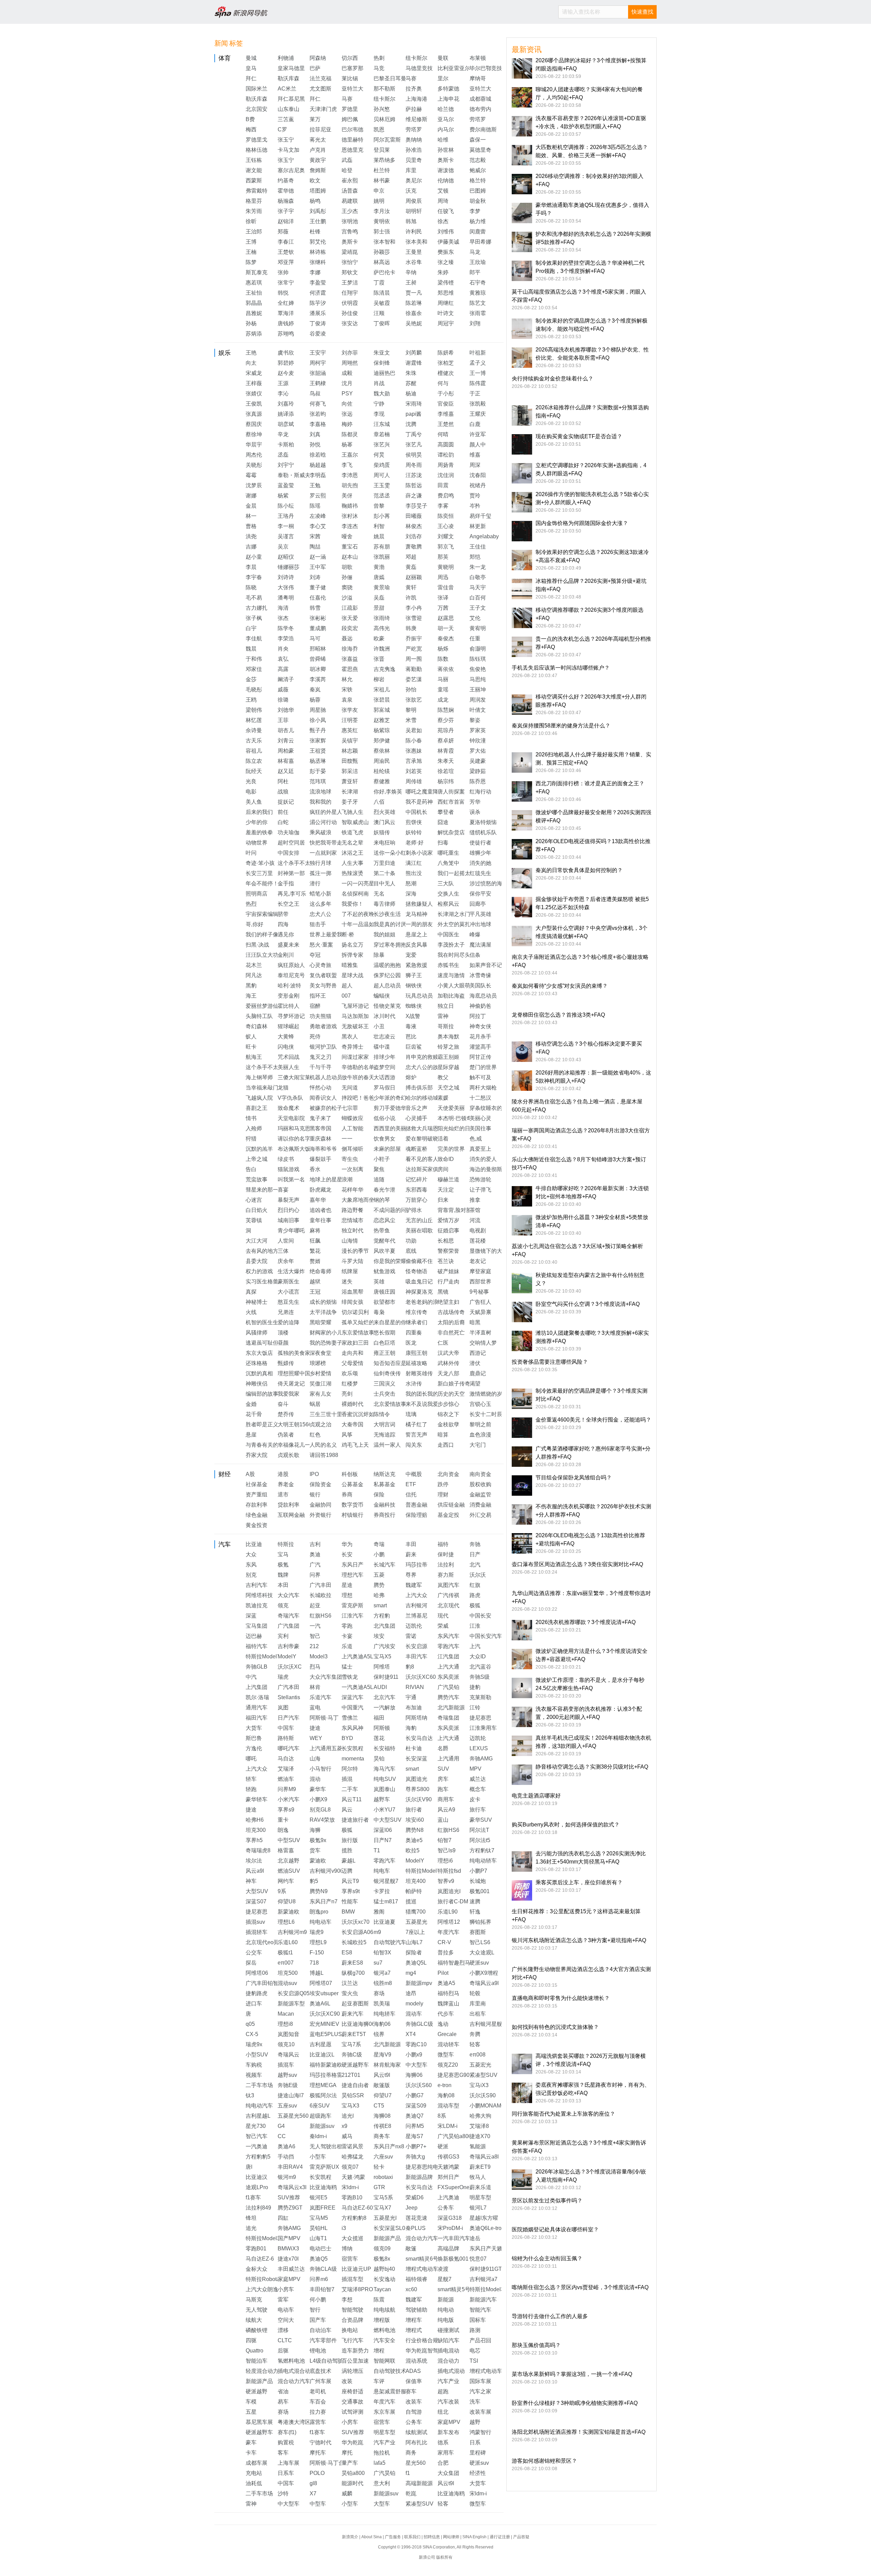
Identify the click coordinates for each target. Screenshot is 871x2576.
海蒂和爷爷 (323, 1149)
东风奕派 (448, 1677)
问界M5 (415, 2126)
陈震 (379, 2300)
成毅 (347, 373)
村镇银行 (352, 1515)
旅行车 (478, 1810)
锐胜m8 (383, 1983)
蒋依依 (446, 669)
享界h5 (254, 1840)
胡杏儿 (286, 730)
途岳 (475, 2238)
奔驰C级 (352, 2055)
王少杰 (350, 211)
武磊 (347, 160)
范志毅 (478, 160)
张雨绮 (382, 618)
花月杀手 (480, 1037)
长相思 (446, 1241)
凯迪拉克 (257, 1605)
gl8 (313, 2483)
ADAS (413, 2371)
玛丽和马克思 (294, 1128)
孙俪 (347, 577)
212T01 (351, 2075)
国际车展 (480, 2381)
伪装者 (286, 1435)
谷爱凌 (318, 334)
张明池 (350, 221)
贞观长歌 (289, 1455)
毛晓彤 (254, 690)
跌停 (443, 1484)
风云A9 (446, 1810)
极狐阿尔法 (323, 2095)
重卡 (283, 1820)
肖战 (379, 383)
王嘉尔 (350, 455)
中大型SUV (388, 1820)
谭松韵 (446, 455)
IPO (314, 1474)
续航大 (254, 2320)
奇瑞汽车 (289, 1616)
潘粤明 (286, 598)
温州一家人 (387, 1445)
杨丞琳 (318, 761)
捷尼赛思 (480, 1718)
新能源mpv (419, 1983)
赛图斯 (478, 1932)
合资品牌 (352, 2320)
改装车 (414, 2402)
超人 (347, 986)
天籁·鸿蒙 (353, 2177)
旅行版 (350, 1840)
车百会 (318, 2402)
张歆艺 (414, 700)
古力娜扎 (257, 608)
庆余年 (286, 1261)
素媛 (443, 1098)
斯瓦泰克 (257, 272)
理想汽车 (352, 1575)
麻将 (315, 1230)
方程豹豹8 (354, 2218)
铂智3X (382, 1952)
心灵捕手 (416, 1118)
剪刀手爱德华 (390, 1108)
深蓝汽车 (352, 1697)
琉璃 (411, 1414)
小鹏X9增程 (484, 1973)
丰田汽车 (416, 1656)
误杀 (475, 812)
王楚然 (446, 424)
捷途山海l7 (291, 2095)
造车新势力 (355, 2351)
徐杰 (443, 221)
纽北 (443, 2412)
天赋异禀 (480, 1312)
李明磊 (318, 475)
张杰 (283, 618)
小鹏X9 (318, 1799)
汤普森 (350, 191)
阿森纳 (318, 58)
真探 (251, 1292)
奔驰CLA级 (323, 2269)
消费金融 (480, 1505)
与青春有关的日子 (267, 1445)
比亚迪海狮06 (358, 2024)
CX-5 (252, 2034)
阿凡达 (254, 975)
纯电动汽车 (259, 2106)
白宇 (251, 628)
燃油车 (286, 1779)
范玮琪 (318, 781)
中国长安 (480, 1616)
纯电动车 (321, 1922)
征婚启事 (448, 1230)
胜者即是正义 (262, 1424)
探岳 (251, 1963)
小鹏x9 (414, 2055)
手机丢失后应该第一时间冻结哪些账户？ (561, 668)
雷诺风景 (352, 2146)
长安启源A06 (357, 1932)
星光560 (416, 2463)
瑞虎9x (254, 2044)
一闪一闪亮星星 (361, 883)
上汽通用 (448, 1759)
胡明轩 (414, 211)
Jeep (412, 2208)
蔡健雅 (382, 781)
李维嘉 (446, 414)
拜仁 (251, 78)
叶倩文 (478, 710)
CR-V (444, 1942)
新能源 (446, 2300)
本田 (283, 1585)
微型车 (446, 2055)
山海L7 (414, 1942)
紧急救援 (416, 965)
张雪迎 (414, 618)
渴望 (475, 1384)
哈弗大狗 (480, 2116)
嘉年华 (318, 1200)
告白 (251, 1169)
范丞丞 (382, 496)
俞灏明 (478, 649)
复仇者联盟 (323, 975)
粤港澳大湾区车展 (299, 2422)
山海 (315, 1759)
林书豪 (382, 181)
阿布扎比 (416, 2442)
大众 (251, 1554)
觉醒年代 (384, 1241)
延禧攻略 (416, 1363)
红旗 (475, 1585)
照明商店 (257, 894)
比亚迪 (254, 1544)
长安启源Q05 (294, 1993)
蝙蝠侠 (382, 996)
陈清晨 (382, 293)
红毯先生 (480, 873)
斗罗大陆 (352, 1261)
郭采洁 (350, 771)
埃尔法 (254, 1861)
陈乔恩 (478, 781)
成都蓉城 (480, 99)
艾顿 (443, 191)
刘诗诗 (286, 577)
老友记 (478, 1261)
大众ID (478, 1656)
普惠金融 (416, 1505)
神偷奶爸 (480, 1006)
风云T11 (352, 1799)
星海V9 (382, 2055)
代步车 (446, 2014)
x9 (344, 2126)
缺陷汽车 (448, 2340)
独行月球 (321, 863)
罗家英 (478, 730)
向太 (251, 363)
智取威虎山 (355, 822)
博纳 (347, 2249)
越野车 (382, 1799)
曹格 (251, 526)
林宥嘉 (286, 761)
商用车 (446, 1799)
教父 (443, 1077)
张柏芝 (446, 363)
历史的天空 (451, 1394)
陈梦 (251, 262)
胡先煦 (350, 485)
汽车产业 (448, 2381)
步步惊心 (448, 1404)
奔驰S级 (480, 1677)
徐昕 (251, 221)
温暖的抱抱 (387, 965)
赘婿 (315, 1261)
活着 (443, 1139)
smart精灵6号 (422, 2259)
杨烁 (443, 649)
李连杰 (350, 526)
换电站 (350, 2330)
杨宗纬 (446, 781)
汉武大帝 (448, 1353)
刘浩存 (414, 536)
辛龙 (283, 434)
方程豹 (382, 1616)
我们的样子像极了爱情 (273, 934)
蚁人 (251, 1037)
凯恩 (379, 129)
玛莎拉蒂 (416, 1565)
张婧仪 (254, 393)
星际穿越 (448, 1067)
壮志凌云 (384, 1037)
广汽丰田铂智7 (264, 1983)
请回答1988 (324, 1455)
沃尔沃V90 (419, 1799)
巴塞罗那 (352, 68)
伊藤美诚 (448, 242)
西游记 (478, 1353)
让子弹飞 (480, 1190)
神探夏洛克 (419, 1292)
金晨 (251, 506)
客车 (283, 2453)
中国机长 (416, 812)
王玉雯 (382, 485)
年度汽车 (448, 1932)
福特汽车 (257, 1646)
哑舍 (347, 536)
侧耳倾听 (352, 1149)
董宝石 (350, 547)
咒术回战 (289, 1057)
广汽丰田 (321, 1585)
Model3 (319, 1656)
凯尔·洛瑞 (257, 1697)
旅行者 (414, 1810)
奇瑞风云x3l (292, 2187)
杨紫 (283, 496)
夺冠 (315, 955)
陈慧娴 (446, 710)
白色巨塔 (384, 1343)
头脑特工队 (259, 1016)
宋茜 (315, 536)
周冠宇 (446, 323)
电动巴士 (321, 2249)
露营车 (318, 2422)
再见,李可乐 (292, 894)
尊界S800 (417, 1789)
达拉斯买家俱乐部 (427, 1169)
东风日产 (352, 1565)
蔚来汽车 (352, 2014)
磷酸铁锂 (257, 2330)
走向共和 (352, 1353)
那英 (443, 557)
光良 (251, 781)
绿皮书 (286, 1159)
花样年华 (352, 1190)
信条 (475, 955)
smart (380, 1605)
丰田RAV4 (290, 2167)
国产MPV (289, 2238)
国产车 (318, 2320)
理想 (347, 1595)
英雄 (379, 1282)
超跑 (443, 2391)
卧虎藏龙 (321, 1190)
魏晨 (251, 649)
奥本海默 (448, 1037)
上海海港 (416, 99)
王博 (251, 242)
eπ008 (478, 2055)
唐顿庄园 (384, 1292)
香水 (315, 1169)
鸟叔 (315, 393)
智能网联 (384, 2361)
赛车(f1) (287, 2432)
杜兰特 (382, 170)
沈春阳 (478, 475)
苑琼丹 (446, 730)
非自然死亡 (451, 1333)
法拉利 (446, 1565)
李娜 (315, 272)
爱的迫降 (289, 1322)
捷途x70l (288, 2259)
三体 (283, 1251)
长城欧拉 (321, 1595)
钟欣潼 (478, 741)
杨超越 (318, 465)
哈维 (443, 140)
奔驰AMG (481, 1759)
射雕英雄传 (419, 1373)
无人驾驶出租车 (329, 2146)
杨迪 (411, 393)
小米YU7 (384, 1810)
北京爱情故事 (390, 1404)
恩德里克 (352, 150)
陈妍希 (446, 353)
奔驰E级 (288, 2085)
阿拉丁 (478, 1016)
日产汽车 (289, 1718)
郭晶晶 (254, 303)
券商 (347, 1495)
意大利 (382, 2483)
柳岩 (379, 679)
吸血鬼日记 (419, 1282)
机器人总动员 (326, 1077)
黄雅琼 (478, 293)
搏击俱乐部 (419, 1088)
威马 (347, 2136)
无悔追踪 (384, 1435)
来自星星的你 (390, 1322)
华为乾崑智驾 (422, 2351)
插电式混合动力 (297, 2371)
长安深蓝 (416, 1759)
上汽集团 (257, 1687)
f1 (408, 2473)
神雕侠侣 (257, 1384)
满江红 (414, 863)
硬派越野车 (355, 2065)
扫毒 (443, 843)
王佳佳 (478, 547)
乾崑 (411, 2493)
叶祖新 (478, 353)
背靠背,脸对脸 (455, 1210)
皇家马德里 (291, 68)
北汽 (475, 1565)
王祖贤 (318, 751)
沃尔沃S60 (419, 2085)
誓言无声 (416, 1435)
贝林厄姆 (384, 119)
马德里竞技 (419, 68)
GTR (379, 2187)
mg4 (411, 1973)
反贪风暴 (416, 945)
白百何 (478, 598)
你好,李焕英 (388, 792)
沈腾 (411, 424)
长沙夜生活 (387, 914)
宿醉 (315, 1006)
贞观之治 (321, 1424)
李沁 (283, 393)
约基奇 (286, 181)
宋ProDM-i (450, 2228)
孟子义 (478, 363)
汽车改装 (448, 2402)
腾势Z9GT (290, 2208)
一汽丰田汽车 (454, 2238)
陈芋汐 (318, 303)
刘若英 (414, 771)
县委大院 (257, 1261)
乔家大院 (257, 1455)
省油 (283, 2391)
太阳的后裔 (451, 1322)
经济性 (478, 2473)
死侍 (315, 1037)
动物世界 (257, 843)
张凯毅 (478, 404)
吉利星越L (258, 2116)
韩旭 (411, 221)
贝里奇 (414, 160)
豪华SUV (481, 1820)
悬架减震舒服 (390, 2391)
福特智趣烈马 (454, 1963)
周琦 (443, 201)
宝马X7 (382, 2208)
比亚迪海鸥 (323, 2187)
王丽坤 (478, 690)
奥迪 (315, 1554)
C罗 (282, 129)
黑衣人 (350, 1037)
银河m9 (287, 2177)
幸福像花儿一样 (297, 1445)
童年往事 (321, 1220)
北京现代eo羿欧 (265, 1942)
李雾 (443, 506)
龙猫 (283, 1088)
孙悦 (315, 445)
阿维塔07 (321, 1983)
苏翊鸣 (286, 334)
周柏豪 (286, 751)
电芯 (475, 2351)
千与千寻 (321, 1067)
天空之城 (448, 1088)
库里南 (478, 2004)
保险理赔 (416, 1515)
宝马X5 (382, 1656)
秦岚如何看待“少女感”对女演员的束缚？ (560, 986)
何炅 (379, 455)
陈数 (443, 659)
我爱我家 (289, 1394)
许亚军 (478, 434)
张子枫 (254, 618)
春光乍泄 (384, 1190)
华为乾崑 (352, 2442)
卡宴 (347, 1636)
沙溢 (347, 598)
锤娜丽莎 (289, 567)
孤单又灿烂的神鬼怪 (366, 1322)
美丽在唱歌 (419, 1230)
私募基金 (384, 1484)
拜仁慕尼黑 (291, 99)
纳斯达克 (384, 1474)
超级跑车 (321, 2116)
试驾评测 (352, 2412)
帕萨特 (414, 1891)
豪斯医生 (289, 1282)
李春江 (286, 242)
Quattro (254, 2351)
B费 (250, 119)
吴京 (283, 547)
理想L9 (318, 1942)
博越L (317, 1973)
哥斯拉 (446, 1026)
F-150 (317, 1952)
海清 (283, 608)
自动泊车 (321, 2330)
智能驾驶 (352, 2310)
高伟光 (382, 628)
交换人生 (448, 894)
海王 (251, 996)
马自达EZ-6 (260, 2259)
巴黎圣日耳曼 (390, 78)
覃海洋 (286, 313)
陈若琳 (414, 303)
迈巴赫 (254, 1636)
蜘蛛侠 (414, 1006)
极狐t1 (285, 1952)
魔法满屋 (480, 945)
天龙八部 (448, 1373)
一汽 (315, 1626)
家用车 (446, 2453)
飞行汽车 (352, 2340)
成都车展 (257, 2463)
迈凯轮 (478, 1738)
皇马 (251, 68)
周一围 (414, 659)
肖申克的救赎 (422, 1057)
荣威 (443, 1626)
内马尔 (446, 129)
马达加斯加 (355, 1016)
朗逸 (283, 1830)
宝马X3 (350, 2106)
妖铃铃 (414, 832)
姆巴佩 (350, 119)
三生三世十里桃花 (331, 1414)
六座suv (383, 2157)
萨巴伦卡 (384, 272)
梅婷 (347, 424)
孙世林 (446, 150)
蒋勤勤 (414, 669)
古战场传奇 (451, 1312)
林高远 (382, 262)
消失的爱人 (483, 1159)
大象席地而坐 (358, 1200)
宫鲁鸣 (350, 232)
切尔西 (350, 58)
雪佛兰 (350, 1718)
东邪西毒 (416, 1190)
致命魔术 (289, 1108)
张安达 (350, 323)
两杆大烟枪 (483, 1088)
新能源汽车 (483, 2300)
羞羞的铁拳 (259, 832)
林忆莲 (254, 720)
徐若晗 (318, 455)
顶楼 (283, 1333)
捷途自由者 (355, 2085)
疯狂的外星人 (326, 812)
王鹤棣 (318, 383)
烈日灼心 (289, 1210)
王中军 (318, 567)
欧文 (315, 181)
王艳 (251, 353)
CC (282, 2136)
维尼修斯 (416, 119)
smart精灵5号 (454, 2289)
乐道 (347, 1646)
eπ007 (286, 1963)
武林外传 (448, 1363)
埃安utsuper (324, 1993)
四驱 (251, 2340)
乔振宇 (414, 638)
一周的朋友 (419, 924)
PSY (347, 393)
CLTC (285, 2340)
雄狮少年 (480, 853)
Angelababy (484, 536)
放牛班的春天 (358, 1077)
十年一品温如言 (361, 924)
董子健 (318, 587)
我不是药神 (419, 802)
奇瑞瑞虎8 (258, 1850)
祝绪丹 (478, 485)
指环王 (318, 996)
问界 (315, 1575)
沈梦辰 (254, 485)
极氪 (283, 1565)
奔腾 (475, 2034)
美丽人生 (289, 1067)
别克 (251, 1575)
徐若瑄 (446, 771)
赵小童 (254, 557)
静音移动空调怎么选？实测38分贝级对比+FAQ (592, 1767)
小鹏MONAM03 (488, 2106)
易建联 (350, 201)
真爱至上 (480, 1149)
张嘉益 (350, 659)
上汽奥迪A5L (357, 1656)
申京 (379, 191)
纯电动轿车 (483, 1861)
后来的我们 (259, 812)
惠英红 (350, 730)
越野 (475, 2422)
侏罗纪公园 (387, 975)
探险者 (414, 1952)
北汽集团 (384, 1626)
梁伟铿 (446, 283)
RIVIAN (415, 1687)
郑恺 (475, 557)
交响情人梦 (483, 1343)
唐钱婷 (286, 323)
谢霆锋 (414, 363)
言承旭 (414, 761)
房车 (443, 1779)
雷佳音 (446, 587)
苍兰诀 (446, 1261)
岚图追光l (449, 1891)
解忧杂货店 (451, 832)
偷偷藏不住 (419, 1261)
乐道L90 (448, 1912)
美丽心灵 (480, 1118)
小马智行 (321, 1769)
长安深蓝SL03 (391, 2228)
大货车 (254, 1728)
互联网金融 (291, 1515)
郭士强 (382, 232)
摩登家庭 (480, 1271)
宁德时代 (321, 2442)
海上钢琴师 (259, 1077)
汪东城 (382, 424)
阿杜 (283, 781)
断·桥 (348, 934)
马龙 (475, 252)
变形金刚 (289, 996)
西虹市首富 (451, 802)
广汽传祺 (448, 1595)
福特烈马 (448, 1993)
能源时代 (352, 2483)
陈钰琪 (478, 659)
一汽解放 (384, 1708)
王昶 (411, 283)
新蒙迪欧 (289, 1912)
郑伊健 (382, 741)
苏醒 (411, 383)
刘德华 (286, 710)
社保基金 (257, 1484)
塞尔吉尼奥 (291, 170)
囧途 (443, 822)
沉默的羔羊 (259, 1149)
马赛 (411, 78)
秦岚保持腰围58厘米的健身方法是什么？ (561, 726)
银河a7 (382, 1973)
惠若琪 (254, 283)
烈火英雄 (384, 812)
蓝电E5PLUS (326, 2034)
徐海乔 (350, 649)
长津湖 (350, 792)
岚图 (283, 1708)
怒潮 (411, 883)
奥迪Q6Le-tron (487, 2228)
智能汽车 (480, 2310)
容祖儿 (254, 751)
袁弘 (283, 659)
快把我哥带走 (326, 843)
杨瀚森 (286, 201)
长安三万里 (259, 873)
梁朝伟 (254, 710)
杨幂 (347, 445)
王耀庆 (478, 414)
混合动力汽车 (422, 2238)
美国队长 (480, 986)
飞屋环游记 (355, 1006)
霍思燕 (350, 669)
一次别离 (352, 1169)
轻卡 (379, 2167)
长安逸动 (384, 2279)
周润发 (478, 700)
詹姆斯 (318, 170)
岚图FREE (323, 2208)
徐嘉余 (414, 313)
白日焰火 (257, 1210)
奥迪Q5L (416, 1963)
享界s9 (286, 1810)
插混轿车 (257, 1932)
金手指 (286, 883)
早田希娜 (480, 242)
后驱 (283, 2351)
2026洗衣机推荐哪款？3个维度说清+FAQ (586, 1622)
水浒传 (414, 1384)
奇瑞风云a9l (484, 1983)
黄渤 (379, 567)
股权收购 (480, 1484)
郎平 (475, 272)
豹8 (410, 1667)
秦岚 (315, 690)
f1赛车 (253, 2197)
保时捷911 (386, 1677)
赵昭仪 (286, 557)
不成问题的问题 (393, 1210)
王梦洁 (350, 283)
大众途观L (482, 1952)
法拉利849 (258, 2208)
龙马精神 (416, 914)
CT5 (379, 2106)
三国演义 (384, 1384)
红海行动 (480, 792)
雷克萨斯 (352, 1605)
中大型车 (416, 2065)
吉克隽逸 (384, 669)
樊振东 (446, 252)
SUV (443, 1769)
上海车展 (289, 2463)
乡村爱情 (321, 1373)
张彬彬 (318, 618)
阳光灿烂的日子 (457, 1128)
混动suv (287, 1983)
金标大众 (257, 2269)
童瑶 (443, 690)
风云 (347, 1810)
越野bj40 (384, 2269)
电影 (251, 792)
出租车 (478, 2014)
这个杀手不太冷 (265, 1067)
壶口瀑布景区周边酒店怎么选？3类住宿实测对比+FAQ (577, 1564)
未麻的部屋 (387, 1149)
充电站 (254, 2473)
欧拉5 (413, 1850)
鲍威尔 (478, 170)
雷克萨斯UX (324, 2167)
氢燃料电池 (291, 2361)
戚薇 (283, 690)
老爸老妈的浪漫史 (427, 1302)
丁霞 (379, 283)
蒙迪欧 (318, 1861)
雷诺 (411, 1636)
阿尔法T (479, 1830)
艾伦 (475, 618)
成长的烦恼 (323, 1302)
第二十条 (384, 873)
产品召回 (480, 2340)
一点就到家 (323, 853)
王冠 (315, 1292)
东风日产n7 (324, 1901)
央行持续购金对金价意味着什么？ (553, 379)
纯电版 (446, 2320)
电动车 (286, 2310)
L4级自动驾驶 (326, 2361)
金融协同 (321, 1505)
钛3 (250, 2095)
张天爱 (350, 618)
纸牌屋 (350, 1271)
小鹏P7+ (416, 2146)
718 (314, 1963)
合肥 (443, 2463)
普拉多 (446, 1952)
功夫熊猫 (321, 1016)
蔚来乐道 (480, 2187)
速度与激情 (451, 975)
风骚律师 (257, 1333)
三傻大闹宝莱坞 (297, 1077)
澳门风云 (384, 822)
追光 (251, 2228)
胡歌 (347, 567)
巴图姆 (478, 191)
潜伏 (475, 1363)
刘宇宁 (286, 465)
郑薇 (283, 232)
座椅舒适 (352, 2391)
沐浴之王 (352, 853)
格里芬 (254, 201)
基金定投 (448, 1515)
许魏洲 (382, 649)
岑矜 (475, 506)
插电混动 (448, 2351)
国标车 (478, 2320)
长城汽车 (384, 1565)
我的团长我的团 (425, 1394)
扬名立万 (352, 945)
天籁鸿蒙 (448, 2167)
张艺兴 (382, 445)
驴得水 (414, 1210)
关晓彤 (254, 465)
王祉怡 (254, 293)
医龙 (411, 1343)
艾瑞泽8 (479, 2126)
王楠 (251, 252)
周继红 (446, 303)
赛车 (411, 2391)
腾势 (379, 1585)
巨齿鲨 (414, 1047)
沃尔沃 (478, 1575)
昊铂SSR (353, 2095)
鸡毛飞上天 (355, 1445)
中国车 (286, 1728)
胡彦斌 (286, 424)
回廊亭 (478, 904)
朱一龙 (478, 567)
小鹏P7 (478, 1871)
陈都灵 (350, 434)
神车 (251, 1881)
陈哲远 (414, 485)
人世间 (286, 1241)
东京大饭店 (259, 1353)
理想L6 (286, 1922)
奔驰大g (415, 2157)
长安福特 (384, 1748)
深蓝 (251, 1616)
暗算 (443, 1435)
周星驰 (318, 710)
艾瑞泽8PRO (357, 2289)
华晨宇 (254, 445)
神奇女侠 (480, 1026)
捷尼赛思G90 (454, 2075)
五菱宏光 (480, 2065)
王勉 (315, 485)
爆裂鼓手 (321, 1159)
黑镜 (443, 1292)
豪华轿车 (257, 1799)
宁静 (379, 404)
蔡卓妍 (446, 741)
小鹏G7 (415, 2095)
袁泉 (347, 700)
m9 (377, 1932)
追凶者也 (321, 1210)
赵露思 (446, 618)
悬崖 (251, 1435)
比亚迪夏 (384, 1922)
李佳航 (254, 638)
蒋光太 (318, 140)
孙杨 (251, 323)
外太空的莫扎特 (457, 924)
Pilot (443, 1973)
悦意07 (478, 2259)
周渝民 (382, 761)
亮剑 (347, 1394)
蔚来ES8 (352, 1963)
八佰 (379, 802)
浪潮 (347, 1179)
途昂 (411, 1993)
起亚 (315, 1605)
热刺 (379, 58)
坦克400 (416, 1881)
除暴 (379, 955)
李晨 (251, 567)
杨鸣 (315, 201)
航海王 (254, 1057)
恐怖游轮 (480, 1179)
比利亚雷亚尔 (454, 68)
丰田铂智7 (322, 2289)
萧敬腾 (414, 547)
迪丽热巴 (384, 373)
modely (414, 2004)
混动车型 (448, 2106)
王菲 (283, 720)
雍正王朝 (384, 1353)
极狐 (475, 1605)
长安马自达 (419, 1738)
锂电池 (318, 2351)
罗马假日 (384, 1088)
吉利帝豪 (289, 1646)
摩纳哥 (478, 78)
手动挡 (286, 2157)
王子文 (478, 608)
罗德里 (350, 109)
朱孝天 (446, 761)
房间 (443, 1169)
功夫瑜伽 (289, 832)
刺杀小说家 (419, 853)
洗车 (475, 2402)
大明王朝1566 (295, 1424)
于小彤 (446, 393)
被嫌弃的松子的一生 (334, 1108)
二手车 (350, 1789)
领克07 (350, 2167)
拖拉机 (382, 2453)
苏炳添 (254, 334)
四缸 (283, 2218)
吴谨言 (286, 536)
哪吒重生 (448, 853)
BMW (348, 1912)
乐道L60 (288, 1942)
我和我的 (321, 802)
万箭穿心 (416, 1200)
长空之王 (289, 904)
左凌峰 (318, 516)
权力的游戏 (259, 1271)
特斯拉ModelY (263, 1656)
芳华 (475, 802)
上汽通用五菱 (326, 1748)
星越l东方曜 (484, 2218)
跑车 (443, 1789)
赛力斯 (446, 1575)
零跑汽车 (448, 1646)
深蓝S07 (256, 1901)
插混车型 (352, 2279)
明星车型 (480, 2197)
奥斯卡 (446, 160)
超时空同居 (291, 843)
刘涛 (315, 577)
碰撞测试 (448, 2330)
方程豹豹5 (258, 2157)
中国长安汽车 (486, 1636)
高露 (283, 669)
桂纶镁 (382, 771)
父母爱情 (352, 1363)
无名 (379, 894)
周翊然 (350, 363)
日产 (475, 1554)
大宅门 (478, 1445)
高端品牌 (448, 2249)
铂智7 (445, 1840)
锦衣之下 (448, 1414)
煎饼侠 (414, 822)
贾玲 (475, 496)
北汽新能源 (451, 1708)
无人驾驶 (257, 2310)
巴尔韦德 (352, 129)
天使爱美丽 (451, 1108)
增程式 (414, 2330)
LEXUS (479, 1748)
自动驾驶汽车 (390, 1942)
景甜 (379, 608)
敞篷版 (382, 2085)
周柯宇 (318, 363)
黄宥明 (478, 628)
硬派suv (479, 1963)
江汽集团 (448, 1656)
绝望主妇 (448, 1302)
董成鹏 (318, 628)
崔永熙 (350, 181)
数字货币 (352, 1505)
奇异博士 (352, 1047)
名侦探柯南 (355, 894)
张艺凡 (414, 445)
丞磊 (283, 455)
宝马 (283, 1554)
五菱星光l (385, 2218)
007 (346, 996)
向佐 (347, 404)
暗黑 (475, 1322)
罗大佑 (478, 751)
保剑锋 (382, 363)
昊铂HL (319, 2228)
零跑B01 (256, 2249)
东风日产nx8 (389, 2146)
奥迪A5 (446, 1983)
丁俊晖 (382, 323)
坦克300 (256, 1830)
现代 (443, 1616)
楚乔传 (286, 1414)
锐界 (379, 2034)
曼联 (443, 58)
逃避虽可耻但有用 (267, 1343)
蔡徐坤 (254, 434)
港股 (283, 1474)
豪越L (349, 1861)
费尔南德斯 (483, 129)
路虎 (475, 1595)
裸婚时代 (352, 1404)
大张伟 (286, 587)
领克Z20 (448, 2065)
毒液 (411, 1026)
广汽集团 (289, 1626)
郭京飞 (446, 547)
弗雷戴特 (257, 191)
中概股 (414, 1474)
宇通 (411, 1697)
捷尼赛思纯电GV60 (429, 2167)
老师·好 (415, 843)
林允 (347, 679)
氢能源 (478, 2146)
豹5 (314, 1881)
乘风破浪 (321, 832)
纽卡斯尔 (416, 58)
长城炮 (478, 1881)
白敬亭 (478, 577)
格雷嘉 (286, 1850)
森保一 (478, 140)
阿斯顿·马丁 (324, 1718)
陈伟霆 (478, 383)
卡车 (251, 2453)
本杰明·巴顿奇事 (457, 1118)
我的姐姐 (384, 934)
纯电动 (446, 2310)
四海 (283, 924)
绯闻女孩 (352, 1302)
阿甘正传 (480, 1057)
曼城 (251, 58)
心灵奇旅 (321, 965)
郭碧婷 (286, 363)
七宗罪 (350, 1108)
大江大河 (257, 1241)
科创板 (350, 1474)
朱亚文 (382, 353)
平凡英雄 (480, 914)
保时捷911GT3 (487, 2269)
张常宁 (286, 283)
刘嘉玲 (286, 404)
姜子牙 (350, 802)
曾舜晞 (318, 659)
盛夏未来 (289, 945)
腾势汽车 (448, 1697)
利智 (379, 526)
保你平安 (480, 894)
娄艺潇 (414, 679)
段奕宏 (350, 628)
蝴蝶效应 (352, 1118)
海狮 (315, 1830)
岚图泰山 (384, 1789)
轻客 (475, 2044)
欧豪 (379, 638)
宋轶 (347, 690)
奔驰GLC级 (419, 2024)
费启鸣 (446, 496)
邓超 (411, 557)
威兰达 (478, 1779)
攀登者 (446, 812)
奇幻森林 (257, 1026)
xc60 (411, 2289)
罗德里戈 (257, 140)
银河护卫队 (323, 1047)
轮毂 (475, 1993)
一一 (347, 1139)
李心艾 (318, 526)
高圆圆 (446, 445)
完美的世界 (451, 1149)
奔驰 (475, 1544)
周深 (475, 465)
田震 (443, 485)
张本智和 (384, 242)
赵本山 (350, 557)
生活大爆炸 (291, 1271)
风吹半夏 (384, 1251)
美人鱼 (254, 802)
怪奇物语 (416, 1271)
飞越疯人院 (259, 1098)
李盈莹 (318, 283)
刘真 (315, 434)
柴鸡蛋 (382, 465)
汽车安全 (384, 2340)
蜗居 (315, 1404)
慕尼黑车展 (259, 2422)
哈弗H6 (255, 1820)
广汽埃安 (384, 1646)
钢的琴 (382, 1200)
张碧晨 (382, 700)
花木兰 (254, 965)
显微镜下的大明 (489, 1251)
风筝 (347, 1435)
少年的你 (257, 822)
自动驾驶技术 (390, 2371)
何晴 (443, 434)
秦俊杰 (446, 638)
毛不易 (254, 598)
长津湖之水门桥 (457, 914)
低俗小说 (384, 1118)
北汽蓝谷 (480, 1667)
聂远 (347, 638)
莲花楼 (478, 1241)
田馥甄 (350, 761)
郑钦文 (350, 272)
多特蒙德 (448, 89)
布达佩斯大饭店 (297, 1149)
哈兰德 (446, 109)
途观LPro (257, 2187)
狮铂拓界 (480, 1922)
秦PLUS (416, 2228)
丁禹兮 (414, 434)
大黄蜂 (286, 1037)
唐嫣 (379, 577)
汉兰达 (350, 1983)
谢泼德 (446, 170)
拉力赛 (318, 2412)
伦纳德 (446, 181)
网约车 (286, 1881)
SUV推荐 (289, 2197)
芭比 (411, 1037)
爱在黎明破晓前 (425, 1139)
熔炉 (411, 1077)
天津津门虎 (323, 109)
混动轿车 (448, 2044)
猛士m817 (386, 1901)
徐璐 (283, 700)
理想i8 (285, 2024)
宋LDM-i (448, 2126)
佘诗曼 (254, 730)
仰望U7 (383, 2095)
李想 (347, 2300)
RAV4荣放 (322, 1820)
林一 (251, 516)
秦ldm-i (318, 2136)
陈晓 (251, 587)
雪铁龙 (350, 1677)
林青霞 (446, 751)
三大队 (446, 883)
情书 (251, 1118)
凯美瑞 (382, 2004)
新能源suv (322, 2126)
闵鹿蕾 (478, 232)
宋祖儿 (382, 690)
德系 (443, 2442)
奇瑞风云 (289, 2055)
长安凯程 (352, 1748)
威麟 (347, 2493)
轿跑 (251, 1789)
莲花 (379, 1738)
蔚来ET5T (354, 2034)
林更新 (478, 526)
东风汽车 (448, 1636)
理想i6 (445, 1861)
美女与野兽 (323, 986)
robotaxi (383, 2177)
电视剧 (478, 1230)
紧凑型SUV (483, 2075)
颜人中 (478, 445)
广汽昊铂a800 (455, 2136)
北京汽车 (384, 1697)
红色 (315, 1435)
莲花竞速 (416, 2218)
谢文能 (254, 170)
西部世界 (480, 1282)
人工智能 (352, 1128)
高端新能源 (419, 2483)
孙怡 (411, 690)
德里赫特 (352, 140)
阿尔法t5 (480, 1840)
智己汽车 (257, 2136)
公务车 (446, 2208)
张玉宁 (286, 140)
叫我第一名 (291, 1179)
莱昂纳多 (384, 160)
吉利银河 (416, 1605)
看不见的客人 (422, 1159)
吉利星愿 (321, 2044)
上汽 (475, 1646)
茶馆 (475, 1210)
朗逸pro (319, 1912)
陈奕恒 (446, 516)
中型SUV (289, 1840)
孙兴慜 (382, 109)
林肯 (315, 1687)
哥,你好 (254, 924)
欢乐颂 (350, 1373)
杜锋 (315, 232)
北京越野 (289, 1861)
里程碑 (478, 2453)
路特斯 (286, 1738)
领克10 (286, 2044)
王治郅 (254, 232)
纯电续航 (384, 2310)
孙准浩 (414, 150)
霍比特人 (289, 1006)
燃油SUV (289, 1871)
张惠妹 (414, 751)
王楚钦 (286, 252)
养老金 (286, 1484)
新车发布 (448, 2432)
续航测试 (416, 2432)
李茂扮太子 (451, 945)
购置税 (286, 2442)
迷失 (347, 1282)
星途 (347, 1585)
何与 (443, 383)
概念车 (478, 1789)
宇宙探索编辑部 (265, 914)
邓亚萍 (286, 262)
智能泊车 (257, 2361)
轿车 (251, 1779)
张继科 (318, 262)
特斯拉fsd (449, 1871)
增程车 (414, 2320)
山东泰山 (289, 109)
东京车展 (384, 2412)
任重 (475, 638)
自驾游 (414, 2412)
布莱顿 (478, 58)
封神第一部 (291, 873)
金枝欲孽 (448, 1424)
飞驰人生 (352, 812)
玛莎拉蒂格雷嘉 (329, 2075)
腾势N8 (415, 1830)
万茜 (443, 608)
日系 (475, 2442)
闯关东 (414, 1445)
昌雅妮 (254, 313)
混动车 (414, 2014)
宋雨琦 (414, 404)
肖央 (283, 649)
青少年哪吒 (291, 1230)
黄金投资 (257, 1525)
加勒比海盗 (451, 996)
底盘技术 (321, 2371)
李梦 (475, 211)
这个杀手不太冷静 (299, 863)
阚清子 (286, 679)
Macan (286, 2014)
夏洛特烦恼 (483, 822)
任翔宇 (350, 293)
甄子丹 (318, 730)
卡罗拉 (382, 1891)
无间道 (350, 1088)
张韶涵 (318, 373)
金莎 (251, 679)
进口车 (254, 2004)
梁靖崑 (350, 252)
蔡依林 (382, 751)
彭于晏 (318, 771)
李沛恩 (350, 475)
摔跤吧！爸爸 (358, 1098)
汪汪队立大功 (262, 955)
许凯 (411, 598)
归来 (443, 1200)
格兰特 (478, 181)
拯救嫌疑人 (419, 904)
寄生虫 (350, 1159)
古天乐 (254, 741)
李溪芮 (318, 679)
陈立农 (254, 761)
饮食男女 (384, 1139)
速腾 (475, 1901)
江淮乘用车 (483, 1728)
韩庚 (411, 628)
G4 (281, 2126)
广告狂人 (480, 1302)
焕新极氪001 (453, 2259)
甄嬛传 (286, 1363)
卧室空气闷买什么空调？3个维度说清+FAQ (588, 1304)
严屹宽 (414, 649)
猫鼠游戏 (289, 1169)
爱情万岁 (448, 1220)
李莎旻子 (416, 506)
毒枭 (379, 1312)
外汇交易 (480, 1515)
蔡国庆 (254, 424)
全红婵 (286, 303)
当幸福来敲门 (262, 1088)
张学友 (350, 710)
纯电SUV (385, 1779)
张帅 (283, 272)
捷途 (315, 1728)
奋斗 (283, 1404)
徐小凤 (318, 720)
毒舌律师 (384, 904)
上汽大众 (416, 1595)
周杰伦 (254, 455)
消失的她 (480, 863)
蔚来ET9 (480, 2167)
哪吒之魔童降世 (425, 792)
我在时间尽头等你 (459, 955)
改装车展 (480, 2412)
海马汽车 (384, 1769)
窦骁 (347, 587)
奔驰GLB (257, 1667)
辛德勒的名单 (358, 1067)
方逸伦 (254, 1748)
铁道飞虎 (352, 832)
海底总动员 (483, 996)
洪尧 (251, 536)
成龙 (443, 700)
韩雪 (315, 608)
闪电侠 (286, 1047)
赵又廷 (286, 771)
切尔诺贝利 (355, 1312)
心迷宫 (254, 1200)
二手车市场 (259, 2085)
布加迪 (414, 1708)
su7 (378, 1963)
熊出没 (414, 873)
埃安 (379, 1636)
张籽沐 (350, 516)
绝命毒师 (321, 1271)
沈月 (347, 383)
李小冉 (414, 608)
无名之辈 (352, 843)
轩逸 (475, 1912)
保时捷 (446, 1554)
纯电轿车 (384, 2014)
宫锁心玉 (480, 1404)
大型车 (382, 2504)
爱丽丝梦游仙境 (265, 1006)
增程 (379, 2351)
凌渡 (443, 2269)
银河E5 (318, 2197)
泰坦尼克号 (291, 975)
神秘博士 (257, 1302)
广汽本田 (289, 1687)
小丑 (379, 1026)
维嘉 (475, 455)
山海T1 (318, 2238)
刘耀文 (446, 536)
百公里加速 (355, 2361)
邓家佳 (254, 669)
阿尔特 (350, 1769)
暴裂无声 (289, 1200)
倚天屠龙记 (291, 1384)
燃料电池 (384, 2330)
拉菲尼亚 (321, 129)
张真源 (254, 414)
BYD (347, 1738)
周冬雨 (414, 465)
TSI (474, 2361)
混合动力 (448, 2361)
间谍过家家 (355, 1057)
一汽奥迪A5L (357, 1687)
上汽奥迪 (448, 2197)
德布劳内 (480, 109)
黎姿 (475, 720)
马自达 (286, 1759)
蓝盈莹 (286, 485)
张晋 (379, 659)
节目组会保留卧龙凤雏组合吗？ (574, 1478)
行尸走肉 (448, 1282)
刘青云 (286, 741)
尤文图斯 (321, 89)
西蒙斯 (254, 181)
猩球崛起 (289, 1026)
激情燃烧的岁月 (489, 1394)
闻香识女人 (323, 1098)
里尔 (443, 78)
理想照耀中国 (294, 1373)
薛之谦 (414, 496)
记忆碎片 (416, 1179)
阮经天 (254, 771)
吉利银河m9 (292, 1932)
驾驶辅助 (416, 2310)
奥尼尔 (414, 181)
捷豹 (475, 1687)
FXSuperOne (454, 2187)
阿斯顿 (382, 1728)
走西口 (446, 1445)
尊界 (411, 1575)
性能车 (350, 1901)
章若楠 (382, 434)
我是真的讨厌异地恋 (398, 924)
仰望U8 (287, 1901)
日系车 (286, 2473)
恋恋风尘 (384, 1220)
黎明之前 (480, 1424)
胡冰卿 (318, 669)
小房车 (286, 2289)
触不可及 (480, 1077)
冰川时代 (384, 1016)
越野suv (287, 2075)
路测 (475, 2330)
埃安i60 (415, 1820)
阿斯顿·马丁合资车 (332, 2463)
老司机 (318, 2391)
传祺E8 (382, 2126)
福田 (379, 1718)
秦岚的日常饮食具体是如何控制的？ (579, 870)
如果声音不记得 (489, 965)
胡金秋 (478, 201)
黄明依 (382, 221)
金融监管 (480, 1495)
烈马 (315, 1667)
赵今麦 (286, 373)
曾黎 (379, 506)
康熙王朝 (416, 1353)
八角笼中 (448, 863)
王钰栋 (254, 160)
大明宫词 (384, 1424)
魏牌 (283, 1575)
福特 (443, 1544)
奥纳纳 (414, 140)
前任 (283, 812)
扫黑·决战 (257, 945)
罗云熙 (318, 496)
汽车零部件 (323, 2340)
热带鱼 (382, 1230)
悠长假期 (384, 1333)
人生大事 (352, 863)
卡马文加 (289, 150)
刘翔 (475, 323)
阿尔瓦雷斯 (387, 140)
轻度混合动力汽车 (267, 2371)
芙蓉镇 (254, 1220)
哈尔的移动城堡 (425, 1098)
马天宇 (478, 587)
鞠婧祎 (350, 506)
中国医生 (448, 934)
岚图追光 (416, 1779)
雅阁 (379, 1912)
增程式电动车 (422, 2269)
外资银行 (321, 1515)
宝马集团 (257, 1626)
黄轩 (411, 587)
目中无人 (384, 883)
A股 (250, 1474)
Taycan (382, 2289)
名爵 (443, 1748)
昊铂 (379, 1759)
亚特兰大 (352, 89)
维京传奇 (416, 1312)
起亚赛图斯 (355, 2004)
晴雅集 (350, 965)
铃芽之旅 (448, 1047)
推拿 (475, 1200)
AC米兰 (287, 89)
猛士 (347, 1667)
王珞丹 (286, 516)
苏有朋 (382, 547)
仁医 (443, 1343)
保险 (379, 1495)
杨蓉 (315, 700)
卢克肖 (318, 150)
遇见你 (286, 934)
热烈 (251, 904)
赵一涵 (318, 557)
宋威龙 (254, 373)
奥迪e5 (414, 1840)
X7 (313, 2493)
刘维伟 (446, 232)
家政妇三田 (355, 1343)
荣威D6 (415, 2197)
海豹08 (446, 2095)
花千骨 (254, 1414)
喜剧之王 (257, 1108)
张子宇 (286, 211)
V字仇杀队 (290, 1098)
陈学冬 (286, 628)
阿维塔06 (257, 1973)
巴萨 (315, 68)
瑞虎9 (317, 1932)
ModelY (287, 1656)
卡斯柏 (286, 445)
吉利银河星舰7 (487, 2024)
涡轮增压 (352, 2371)
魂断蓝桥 (416, 1149)
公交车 (254, 1952)
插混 (347, 1779)
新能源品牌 (419, 2177)
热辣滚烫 (352, 873)
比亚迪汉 (257, 2177)
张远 (347, 414)
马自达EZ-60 (357, 2208)
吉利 (315, 1544)
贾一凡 (414, 293)
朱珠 (411, 373)
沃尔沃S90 (483, 2095)
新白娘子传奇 (454, 1384)
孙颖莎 (382, 252)
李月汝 (382, 211)
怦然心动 (321, 1088)
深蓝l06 (383, 1830)
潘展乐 (318, 313)
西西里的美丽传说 (395, 1128)
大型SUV (257, 1891)
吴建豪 (478, 761)
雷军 (283, 2300)
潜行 (315, 883)
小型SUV (257, 2055)
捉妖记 (286, 802)
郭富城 (382, 710)
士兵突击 (384, 1394)
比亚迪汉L (322, 2055)
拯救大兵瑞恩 (422, 1128)
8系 (442, 2116)
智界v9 (446, 1881)
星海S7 (414, 2136)
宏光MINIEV (324, 2024)
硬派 (443, 2146)
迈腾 (347, 1871)
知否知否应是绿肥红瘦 (401, 1363)
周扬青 (446, 465)
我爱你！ (352, 904)
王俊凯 (254, 404)
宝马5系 (383, 2197)
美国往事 (480, 1128)
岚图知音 (289, 2034)
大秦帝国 (352, 1424)
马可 (315, 638)
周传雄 (414, 781)
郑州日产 (448, 2177)
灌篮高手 (480, 1047)
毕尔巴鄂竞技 (486, 68)
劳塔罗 (478, 119)
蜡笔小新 (321, 894)
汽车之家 (480, 2391)
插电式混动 (451, 2371)
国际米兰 (257, 89)
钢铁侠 (414, 986)
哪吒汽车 (289, 1748)
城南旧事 (289, 1220)
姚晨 (379, 536)
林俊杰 (414, 526)
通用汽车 (257, 1708)
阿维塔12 (449, 1922)
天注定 (446, 1190)
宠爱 (411, 955)
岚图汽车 (448, 1585)
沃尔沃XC (290, 1667)
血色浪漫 (480, 1435)
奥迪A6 (286, 2146)
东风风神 (352, 1728)
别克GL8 (320, 1810)
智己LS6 (480, 1942)
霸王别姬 (448, 1057)
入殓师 (254, 1128)
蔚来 (411, 1554)
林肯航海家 (387, 2065)
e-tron (445, 2085)
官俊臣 (446, 404)
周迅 (443, 577)
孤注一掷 (321, 873)
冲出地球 (480, 924)
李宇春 (254, 577)
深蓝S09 (416, 2106)
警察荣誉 (448, 1251)
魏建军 (414, 1585)
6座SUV (320, 2106)
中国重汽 (352, 1708)
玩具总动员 (419, 996)
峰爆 (475, 934)
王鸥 (251, 700)
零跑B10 (352, 2197)
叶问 (251, 853)
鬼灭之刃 (321, 1057)
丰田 (411, 1544)
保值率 (414, 2381)
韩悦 (283, 293)
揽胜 (347, 1850)
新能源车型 (291, 2004)
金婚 (251, 1404)
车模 (251, 2402)
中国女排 (289, 853)
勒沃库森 (289, 78)
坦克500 (288, 1973)
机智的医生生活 (265, 1322)
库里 (411, 170)
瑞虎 (283, 1677)
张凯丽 (382, 557)
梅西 (251, 129)
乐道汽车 (321, 1697)
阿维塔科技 (259, 1595)
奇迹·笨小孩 (260, 863)
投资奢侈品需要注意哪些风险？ (550, 1362)
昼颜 (283, 1343)
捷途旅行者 (355, 1820)
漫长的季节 (355, 1251)
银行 (315, 1495)
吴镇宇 (350, 741)
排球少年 (384, 1057)
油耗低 (254, 2483)
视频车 (254, 2075)
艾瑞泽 (286, 1769)
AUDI (380, 1687)
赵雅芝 (382, 720)
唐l (249, 2167)
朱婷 (443, 272)
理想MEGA (323, 2085)
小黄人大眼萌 (454, 986)
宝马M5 (319, 2218)
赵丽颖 (414, 577)
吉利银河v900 (326, 1871)
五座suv (287, 2106)
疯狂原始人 (291, 965)
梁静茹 (478, 771)
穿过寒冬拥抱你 (393, 945)
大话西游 (384, 1077)
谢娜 (251, 496)
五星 (251, 2412)
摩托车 (318, 2453)
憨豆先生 (289, 1302)
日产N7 (383, 1840)
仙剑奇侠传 (387, 1373)
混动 (315, 1779)
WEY (316, 1738)
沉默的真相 (259, 1373)
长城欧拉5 (354, 1942)
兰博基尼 (416, 1616)
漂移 (283, 2330)
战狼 (283, 792)
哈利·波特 (289, 986)
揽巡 (411, 1901)
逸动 (443, 2024)
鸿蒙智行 (480, 2432)
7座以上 (415, 1932)
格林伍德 (257, 150)
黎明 (411, 710)
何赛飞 (318, 404)
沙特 (283, 2493)
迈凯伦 (414, 1626)
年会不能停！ (262, 883)
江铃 (475, 1708)
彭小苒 (382, 516)
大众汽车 (289, 1595)
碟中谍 (382, 1047)
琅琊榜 (318, 1363)
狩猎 (251, 1139)
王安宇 (318, 353)
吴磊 (379, 598)
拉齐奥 (414, 89)
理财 (443, 1495)
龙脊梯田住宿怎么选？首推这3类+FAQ (558, 1015)
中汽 (251, 1677)
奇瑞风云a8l (484, 2157)
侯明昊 (414, 455)
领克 (283, 1605)
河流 (475, 1220)
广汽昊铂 (448, 1687)
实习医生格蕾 (262, 1282)
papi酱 (414, 414)
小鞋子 (382, 1159)
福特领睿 (416, 2279)
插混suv (255, 1922)
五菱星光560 (293, 2116)
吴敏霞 (382, 303)
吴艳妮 (414, 323)
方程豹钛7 (482, 1850)
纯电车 (382, 1871)
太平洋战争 (323, 1312)
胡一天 (446, 628)
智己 (315, 1636)
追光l (348, 2116)
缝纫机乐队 (483, 832)
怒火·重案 (321, 945)
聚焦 (379, 1169)
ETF (411, 1484)
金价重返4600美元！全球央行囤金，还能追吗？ (593, 1420)
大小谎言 (289, 1292)
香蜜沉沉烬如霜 (361, 1414)
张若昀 (318, 414)
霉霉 (251, 475)
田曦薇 (414, 516)
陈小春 (414, 741)
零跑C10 (416, 2044)
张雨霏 (478, 313)
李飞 (347, 465)
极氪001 (480, 1891)
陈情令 (382, 1414)
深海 (411, 894)
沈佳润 (446, 475)
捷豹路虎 (257, 1993)
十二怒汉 (480, 1098)
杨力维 (478, 221)
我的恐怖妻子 (326, 1343)
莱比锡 (350, 78)
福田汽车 (257, 1718)
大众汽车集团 (326, 1677)
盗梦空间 (384, 1067)
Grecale (447, 2034)
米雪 (411, 720)
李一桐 (286, 526)
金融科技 (384, 1505)
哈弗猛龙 (352, 2157)
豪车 (251, 2442)
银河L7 (478, 2208)
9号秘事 (479, 1292)
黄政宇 (318, 160)
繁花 (315, 1251)
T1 (377, 1850)
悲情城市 (352, 1220)
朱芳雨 (254, 211)
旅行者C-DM (453, 1901)
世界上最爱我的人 (331, 934)
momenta (353, 1759)
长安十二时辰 (486, 1414)
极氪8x (382, 2259)
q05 (250, 2024)
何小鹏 (318, 2300)
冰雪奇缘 (480, 975)
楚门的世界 (483, 1067)
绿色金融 (257, 1515)
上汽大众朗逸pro (266, 2289)
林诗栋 (318, 252)
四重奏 (414, 1333)
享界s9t (351, 1891)
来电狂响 (384, 843)
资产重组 (257, 1495)
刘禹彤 (318, 211)
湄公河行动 (323, 822)
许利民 (414, 232)
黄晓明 (446, 567)
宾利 (283, 1636)
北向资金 (448, 1474)
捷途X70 (480, 2136)
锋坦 (251, 2218)
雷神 (443, 1016)
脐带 (283, 914)
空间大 (286, 2320)
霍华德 (286, 191)
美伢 (347, 496)
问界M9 (287, 1789)
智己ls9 (447, 1850)
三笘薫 (286, 119)
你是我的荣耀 (390, 1261)
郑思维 (446, 293)
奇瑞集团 (448, 1718)
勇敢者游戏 (323, 1026)
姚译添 (286, 414)
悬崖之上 (416, 934)
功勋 (411, 1241)
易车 (283, 2402)
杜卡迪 (414, 1748)
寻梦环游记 (291, 1016)
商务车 (382, 2136)
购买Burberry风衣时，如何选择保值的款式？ (566, 1825)
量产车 (350, 2463)
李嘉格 (318, 424)
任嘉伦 (318, 598)
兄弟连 (286, 1312)
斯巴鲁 (254, 1738)
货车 (315, 1850)
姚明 (379, 201)
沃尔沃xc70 (356, 1922)
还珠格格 (257, 1363)
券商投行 (384, 1515)
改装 (347, 2381)
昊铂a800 (353, 2473)
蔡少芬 (446, 720)
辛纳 (411, 272)
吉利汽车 (257, 1585)
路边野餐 (352, 1210)
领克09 (382, 2249)
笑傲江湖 (321, 1384)
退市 (283, 1495)
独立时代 (352, 1230)
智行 (315, 2310)
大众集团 (448, 2473)
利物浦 (286, 58)
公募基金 (352, 1484)
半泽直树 (480, 1333)
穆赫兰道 (448, 1179)
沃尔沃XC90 (325, 2014)
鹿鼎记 (478, 1373)
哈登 (347, 170)
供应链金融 (451, 1505)
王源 (283, 383)
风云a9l (255, 1871)
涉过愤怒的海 (486, 883)
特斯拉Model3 (263, 2238)
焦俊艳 (478, 669)
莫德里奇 (480, 150)
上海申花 (448, 99)
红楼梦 (350, 1384)
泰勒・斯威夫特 (297, 475)
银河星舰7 (386, 1881)
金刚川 (286, 955)
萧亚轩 (350, 781)
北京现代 (448, 1605)
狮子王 (414, 975)
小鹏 (379, 1554)
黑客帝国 (321, 1128)
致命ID (446, 1159)
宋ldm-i (350, 2187)
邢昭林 (318, 649)
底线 (411, 1251)
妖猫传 (382, 832)
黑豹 (251, 986)
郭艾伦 (318, 242)
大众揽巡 (352, 2238)
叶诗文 (446, 313)
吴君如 (414, 730)
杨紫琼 (382, 730)
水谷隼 (414, 262)
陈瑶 (315, 506)
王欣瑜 (478, 262)
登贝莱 (382, 150)
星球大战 (352, 975)
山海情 (350, 1241)
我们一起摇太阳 (457, 873)
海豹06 (382, 2024)
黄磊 (411, 567)
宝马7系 (351, 2044)
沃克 (411, 191)
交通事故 (352, 2402)
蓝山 (443, 1820)
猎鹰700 (416, 1912)
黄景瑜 (382, 587)
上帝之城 (257, 1159)
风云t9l (382, 2075)
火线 (251, 1312)
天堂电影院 (291, 1118)
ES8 (347, 1952)
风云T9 (350, 1881)
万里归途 (384, 863)
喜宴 (283, 1190)
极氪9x (318, 1840)
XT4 (411, 2034)
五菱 (379, 1575)
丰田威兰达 (291, 2269)
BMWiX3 (288, 2249)
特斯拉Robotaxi (265, 2279)
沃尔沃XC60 (421, 1677)
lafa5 (380, 2463)
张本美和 (416, 242)
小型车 (318, 2157)
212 (314, 1646)
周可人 (382, 475)
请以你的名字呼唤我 (302, 1139)
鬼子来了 (321, 1118)
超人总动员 (387, 986)
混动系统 (416, 2361)
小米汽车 (289, 1799)
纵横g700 (353, 1973)
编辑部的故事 (262, 1394)
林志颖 (350, 751)
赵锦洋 (286, 221)
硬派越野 (257, 2391)
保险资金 (321, 1484)
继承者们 (416, 1322)
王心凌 (446, 526)
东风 (251, 1565)
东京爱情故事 (358, 1333)
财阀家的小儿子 (329, 1333)
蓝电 (315, 1708)
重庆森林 (321, 1139)
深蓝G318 (450, 2218)
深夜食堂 (321, 1353)
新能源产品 (387, 2238)
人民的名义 (323, 1445)
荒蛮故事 (257, 1179)
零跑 (347, 1626)
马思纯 (478, 679)
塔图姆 (318, 191)
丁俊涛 (318, 323)
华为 (347, 1544)
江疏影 (350, 608)
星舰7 (445, 2279)
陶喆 (315, 547)
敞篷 (411, 2249)
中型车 (318, 2504)
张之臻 (446, 262)
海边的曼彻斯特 (489, 1169)
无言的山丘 (419, 1220)
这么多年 (321, 904)
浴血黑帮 (352, 1292)
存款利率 (257, 1505)
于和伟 (254, 659)
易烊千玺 (480, 516)
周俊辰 (414, 201)
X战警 (413, 1016)
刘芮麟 (414, 353)
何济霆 (318, 293)
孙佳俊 (350, 313)
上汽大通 (448, 1667)
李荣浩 (286, 638)
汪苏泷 (414, 475)
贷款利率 (289, 1505)
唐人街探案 (451, 792)
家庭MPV (289, 2279)
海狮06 (414, 2075)
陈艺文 (478, 303)
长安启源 (416, 1646)
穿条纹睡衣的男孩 (491, 1108)
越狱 (315, 1282)
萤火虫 (350, 1993)
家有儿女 (321, 1394)
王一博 (478, 373)
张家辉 (318, 741)
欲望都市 (384, 1302)
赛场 (379, 1993)
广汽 (315, 1565)
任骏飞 (446, 211)
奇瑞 (379, 1544)
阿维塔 (382, 1667)
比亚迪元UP (356, 2269)
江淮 (475, 1626)
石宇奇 (478, 283)
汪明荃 (350, 720)
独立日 (446, 1006)
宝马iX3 (479, 2085)
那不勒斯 (384, 89)
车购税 (254, 2065)
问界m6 (319, 2279)
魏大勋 (382, 393)
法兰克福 (321, 78)
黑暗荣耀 (321, 1322)
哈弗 (379, 1595)
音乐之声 (416, 1108)
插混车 (286, 2065)
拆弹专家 (352, 955)
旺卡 (251, 1047)
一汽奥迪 (257, 2146)
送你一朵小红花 (393, 853)
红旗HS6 (321, 1616)
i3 (344, 2228)
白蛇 (283, 822)
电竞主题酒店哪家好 (536, 1796)
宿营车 (350, 2259)
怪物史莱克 (387, 1006)
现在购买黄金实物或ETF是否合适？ (579, 436)
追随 (379, 1179)
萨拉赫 (414, 109)
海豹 (411, 1728)
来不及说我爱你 (425, 1404)
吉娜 (251, 547)
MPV (475, 1769)
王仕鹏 (318, 221)
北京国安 (257, 109)
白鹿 (475, 424)
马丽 (443, 679)
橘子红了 (416, 1424)
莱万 (315, 119)
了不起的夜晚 (358, 914)
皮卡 (475, 1799)
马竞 (379, 68)
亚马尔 (446, 119)
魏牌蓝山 (448, 2004)
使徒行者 (480, 843)
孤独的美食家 (294, 1353)
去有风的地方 (262, 1251)
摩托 (347, 2453)
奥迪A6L (320, 2004)
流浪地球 (321, 792)
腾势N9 (319, 1891)
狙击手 (318, 924)
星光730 (256, 2126)
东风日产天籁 (486, 2249)
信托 (411, 1495)
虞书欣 (286, 353)
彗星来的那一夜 (265, 1190)
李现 (379, 414)
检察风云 (448, 904)
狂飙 (315, 1241)
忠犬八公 (321, 914)
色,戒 (476, 1139)
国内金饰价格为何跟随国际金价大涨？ (582, 523)
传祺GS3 (448, 2157)
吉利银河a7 (483, 2279)
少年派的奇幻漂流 (395, 1098)
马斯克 (254, 2300)
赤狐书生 (448, 965)
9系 (282, 1891)
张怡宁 (350, 262)
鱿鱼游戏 (384, 1271)
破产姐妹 (448, 1271)
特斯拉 (286, 1544)
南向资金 (480, 1474)
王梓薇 (254, 383)
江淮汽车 (352, 1616)
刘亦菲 (350, 353)
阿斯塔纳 (416, 1718)
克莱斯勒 (480, 1697)
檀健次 (446, 373)
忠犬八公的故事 (425, 1067)
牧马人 (478, 2177)
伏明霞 (350, 303)
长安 (347, 1554)
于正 (475, 393)
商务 (411, 2453)
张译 (443, 598)
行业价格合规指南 (427, 2340)
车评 (379, 2381)
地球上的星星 (326, 1179)
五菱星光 (416, 1922)
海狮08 (382, 2116)
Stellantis (289, 1697)
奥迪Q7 (415, 2116)
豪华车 (318, 1789)
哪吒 (251, 1759)
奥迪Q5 (319, 2259)
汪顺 (379, 313)
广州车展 (321, 2381)
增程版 (382, 2320)
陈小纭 (286, 506)
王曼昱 (414, 252)
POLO (317, 2473)
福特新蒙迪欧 (326, 2065)
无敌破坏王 (355, 1026)
